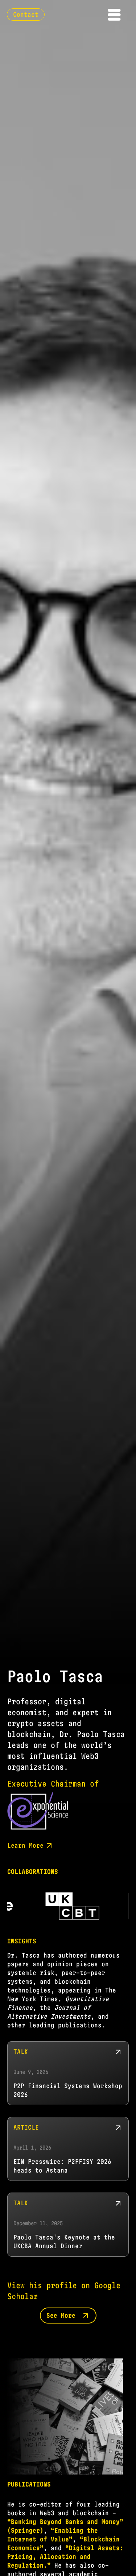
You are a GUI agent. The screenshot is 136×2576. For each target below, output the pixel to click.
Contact (26, 14)
